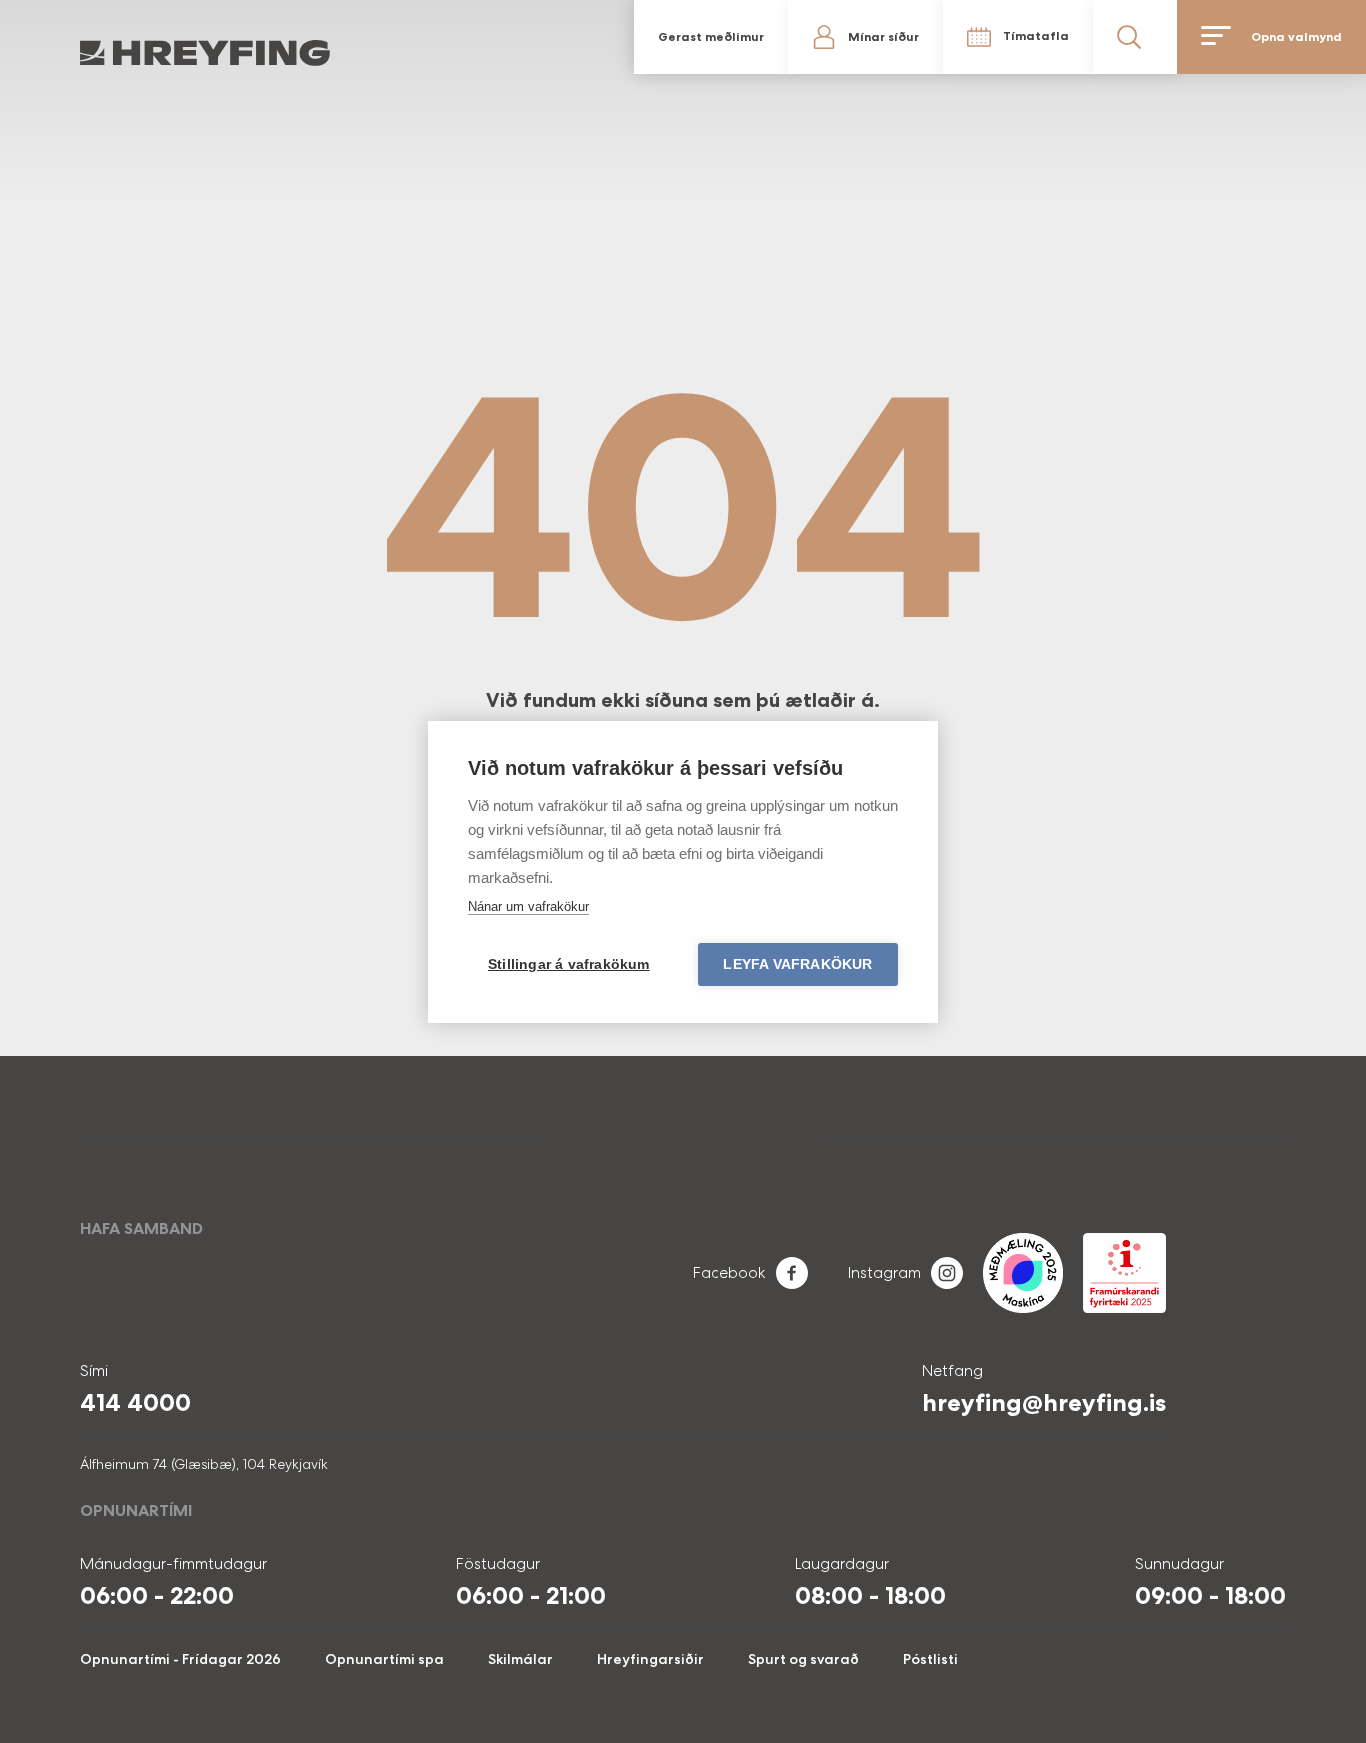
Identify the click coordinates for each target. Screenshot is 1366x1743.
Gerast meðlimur (711, 37)
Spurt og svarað (803, 1659)
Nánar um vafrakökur (528, 906)
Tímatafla (1036, 36)
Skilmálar (520, 1659)
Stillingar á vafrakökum (569, 964)
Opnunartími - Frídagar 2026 (180, 1659)
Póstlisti (930, 1659)
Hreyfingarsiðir (650, 1659)
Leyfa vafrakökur (797, 964)
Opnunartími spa (384, 1659)
